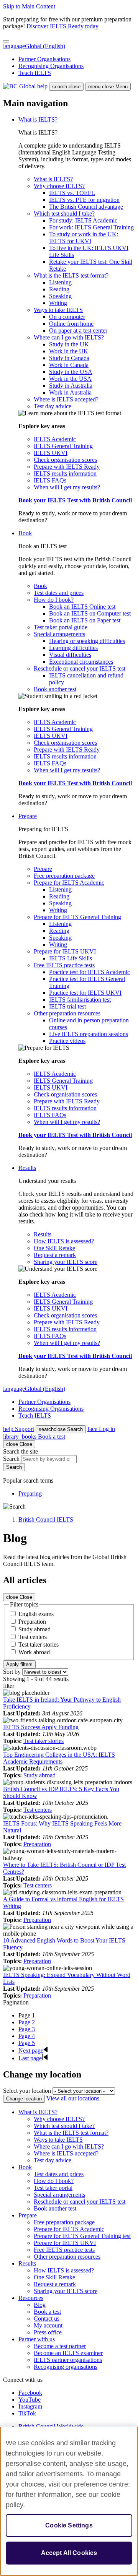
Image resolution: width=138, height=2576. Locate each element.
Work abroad (34, 1652)
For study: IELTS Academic (83, 220)
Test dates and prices (59, 593)
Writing (58, 303)
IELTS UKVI (51, 453)
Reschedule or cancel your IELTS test (80, 668)
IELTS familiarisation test (80, 1000)
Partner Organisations (44, 59)
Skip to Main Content (29, 6)
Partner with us (37, 2339)
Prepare (28, 816)
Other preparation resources (67, 1013)
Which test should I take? (64, 214)
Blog (40, 2305)
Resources (31, 2298)
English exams (36, 1614)
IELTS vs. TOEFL (72, 193)
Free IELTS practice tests (64, 965)
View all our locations (73, 2098)
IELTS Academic (55, 439)
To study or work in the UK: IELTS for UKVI (84, 238)
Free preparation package (64, 876)
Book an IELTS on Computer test (90, 613)
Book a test (34, 1437)
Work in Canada (69, 365)
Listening (60, 282)
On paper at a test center (78, 331)
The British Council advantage (86, 207)
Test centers (33, 1637)
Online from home (71, 324)
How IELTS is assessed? (64, 1241)
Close (19, 1597)
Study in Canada (69, 358)
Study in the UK (69, 344)
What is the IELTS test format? (71, 275)
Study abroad (34, 1629)
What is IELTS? (38, 119)
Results (27, 1168)
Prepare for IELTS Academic (69, 883)
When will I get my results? (67, 487)
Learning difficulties (73, 648)
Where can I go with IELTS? (69, 337)
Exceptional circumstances (81, 662)
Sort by (12, 1672)
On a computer (67, 317)
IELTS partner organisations (68, 2360)
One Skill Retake (54, 1248)
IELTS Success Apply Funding (41, 1727)
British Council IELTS (46, 1519)
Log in (101, 1429)
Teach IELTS (35, 73)
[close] (6, 41)
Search (61, 1429)
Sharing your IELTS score (66, 1262)
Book (25, 533)
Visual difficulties (70, 655)
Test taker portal (53, 2188)
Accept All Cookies (69, 2553)
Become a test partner (60, 2346)
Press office (48, 2332)
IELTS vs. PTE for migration (84, 200)
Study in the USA (71, 372)
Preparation (32, 1622)
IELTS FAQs (50, 480)
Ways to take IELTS (58, 310)
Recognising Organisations (51, 66)
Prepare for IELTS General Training (77, 917)
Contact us (47, 2319)
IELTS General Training (63, 446)
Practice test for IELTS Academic (90, 972)
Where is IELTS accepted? (66, 399)
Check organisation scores (65, 460)
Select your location (27, 2091)
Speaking (60, 296)
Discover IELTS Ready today (62, 26)
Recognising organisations (66, 2367)
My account (48, 2325)
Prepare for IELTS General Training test (82, 2236)
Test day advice (53, 406)
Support (19, 1429)
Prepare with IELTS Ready (67, 467)
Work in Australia (70, 392)
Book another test (55, 689)
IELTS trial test (67, 1006)
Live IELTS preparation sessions (89, 1034)
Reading (59, 289)
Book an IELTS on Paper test (85, 620)
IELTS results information (65, 473)
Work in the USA (70, 379)
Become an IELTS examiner (68, 2353)
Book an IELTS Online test (82, 607)
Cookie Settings (69, 2525)
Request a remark (55, 1255)
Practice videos (67, 1041)
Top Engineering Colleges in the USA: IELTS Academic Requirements (59, 1758)
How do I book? (54, 600)
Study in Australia (71, 386)
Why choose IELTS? (59, 186)
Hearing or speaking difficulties (87, 641)
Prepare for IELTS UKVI (65, 951)
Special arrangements (59, 634)
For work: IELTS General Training (91, 227)
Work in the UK (69, 351)
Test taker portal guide (61, 627)
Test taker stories (39, 1645)
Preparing (30, 1493)
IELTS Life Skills (71, 958)
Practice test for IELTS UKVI (85, 993)
